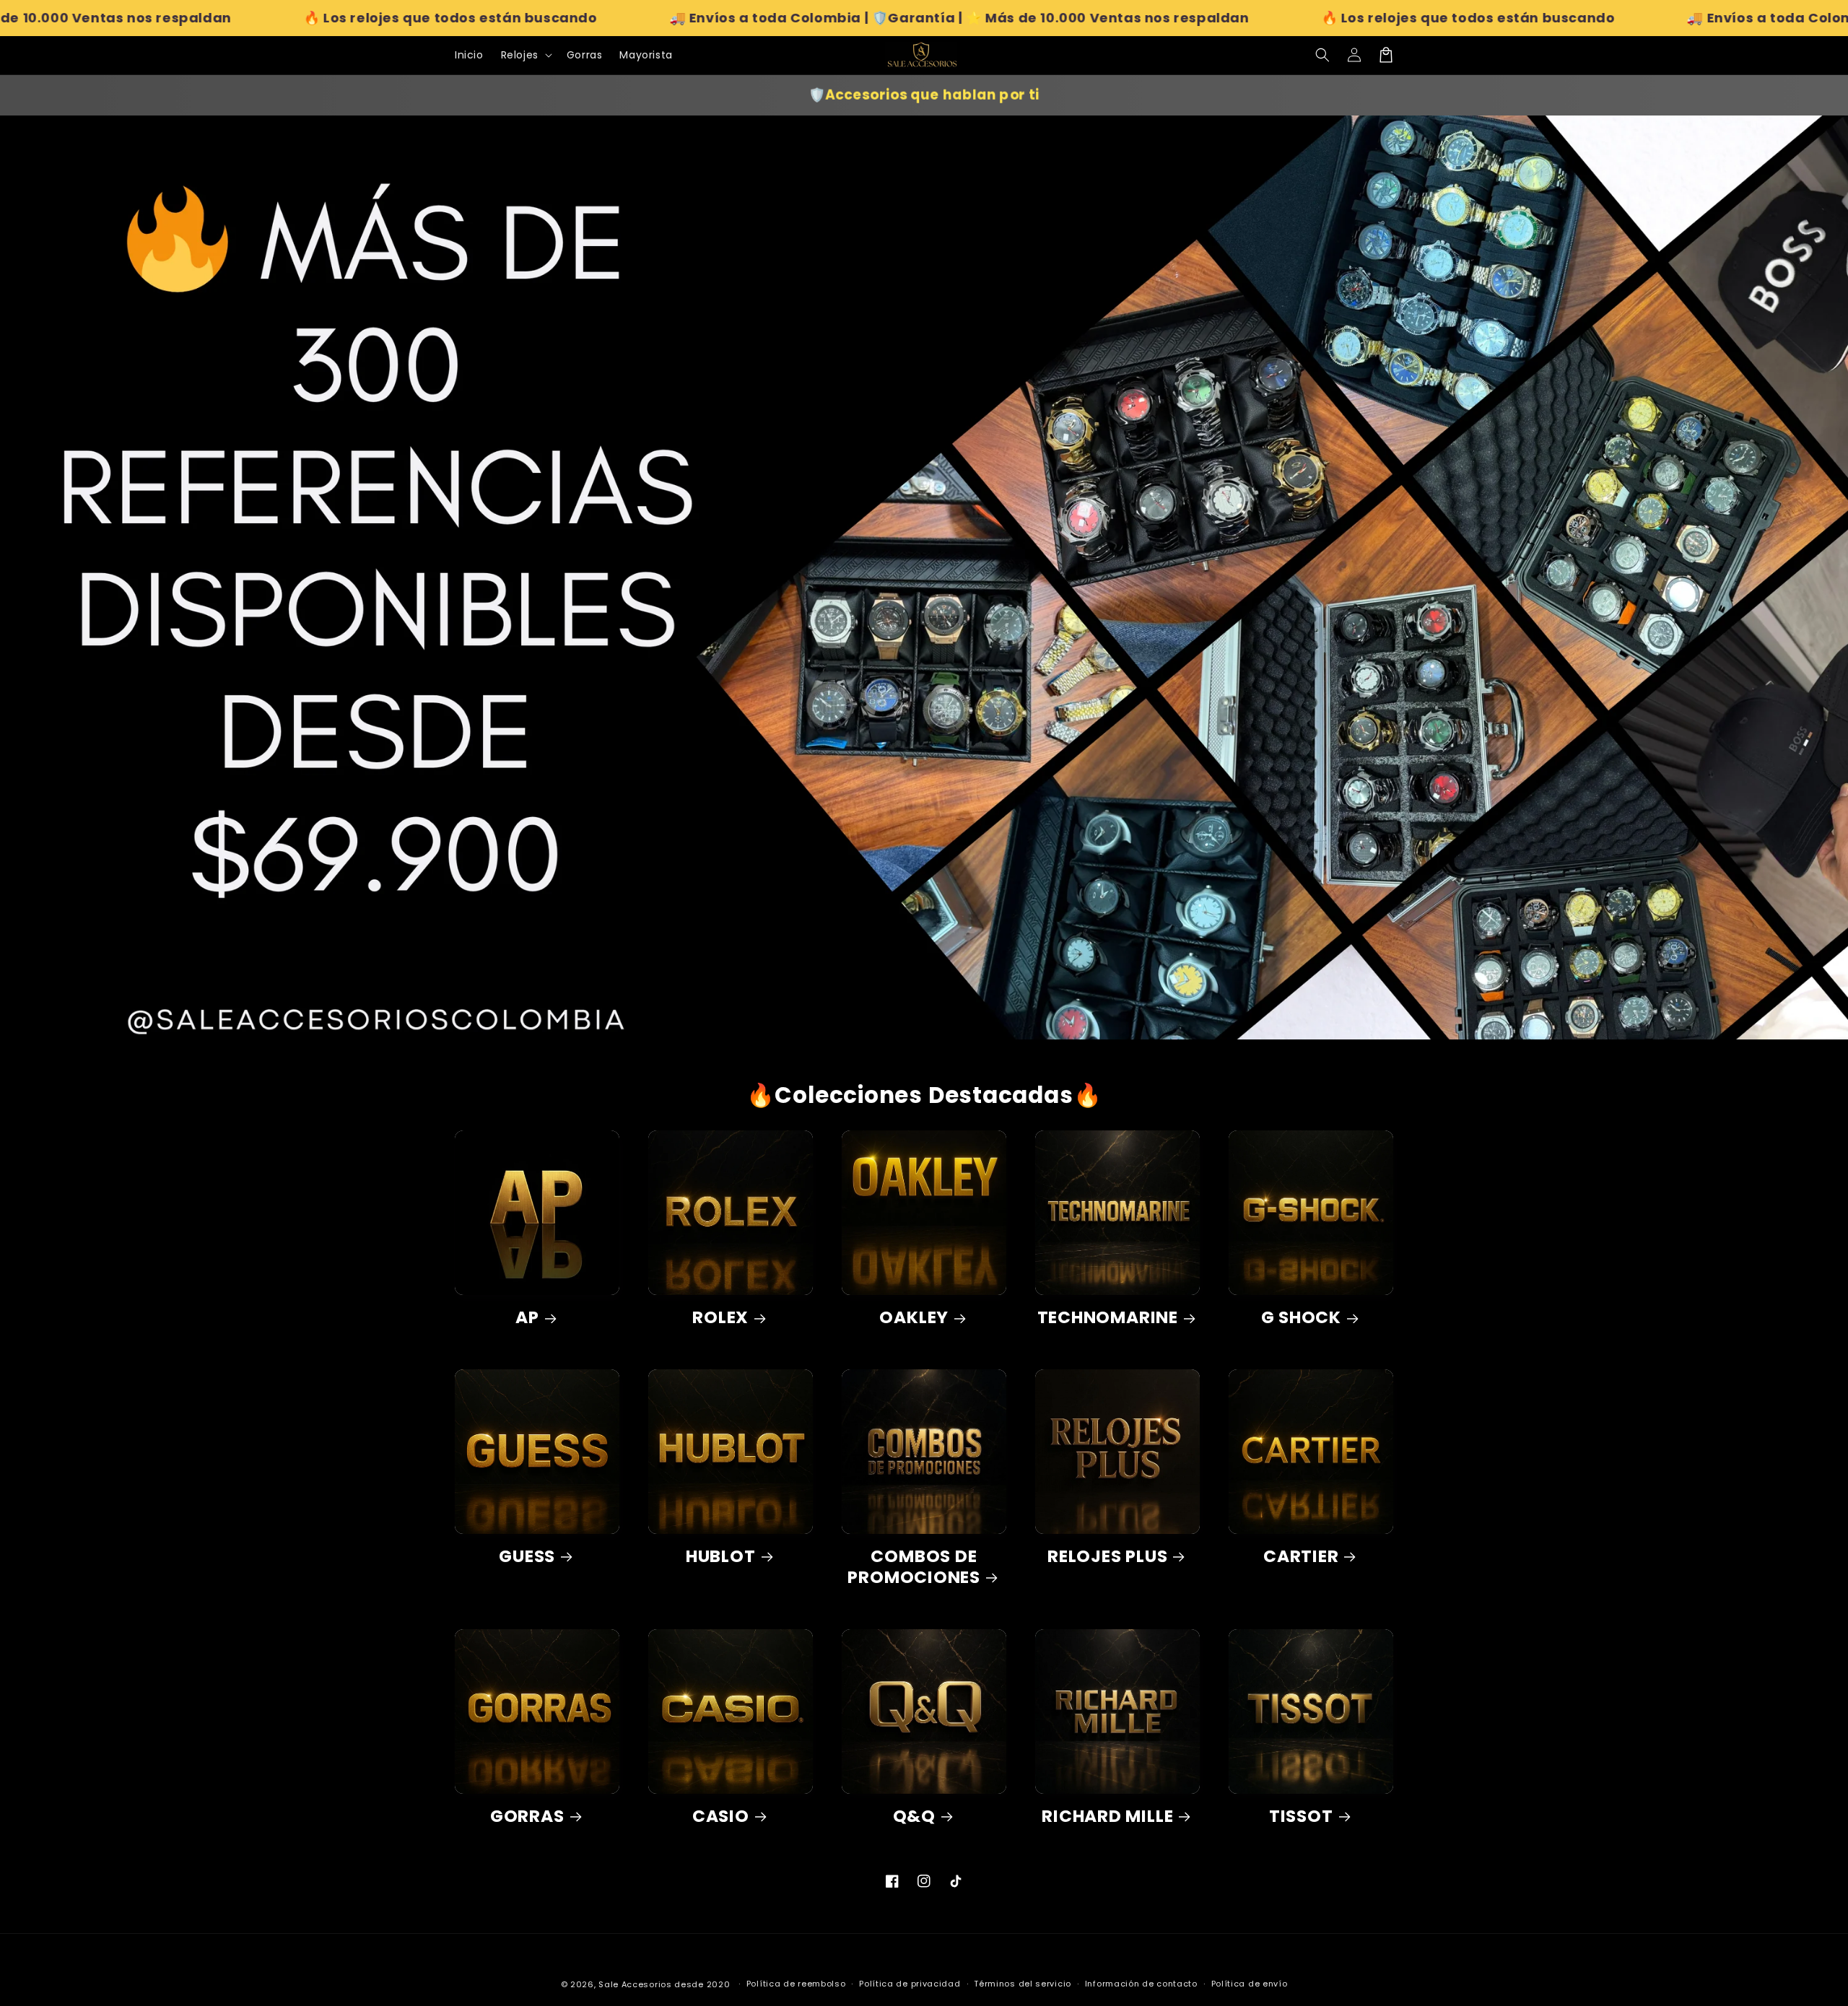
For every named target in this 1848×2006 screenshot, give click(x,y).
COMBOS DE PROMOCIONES (914, 1567)
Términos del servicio (1023, 1984)
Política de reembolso (796, 1984)
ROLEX (720, 1318)
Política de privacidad (910, 1984)
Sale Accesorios (635, 1984)
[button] (1322, 55)
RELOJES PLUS (1107, 1557)
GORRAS (527, 1817)
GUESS (527, 1557)
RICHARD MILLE (1107, 1817)
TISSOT (1301, 1817)
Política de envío (1250, 1984)
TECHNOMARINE (1108, 1318)
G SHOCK (1301, 1318)
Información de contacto (1141, 1984)
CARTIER (1301, 1557)
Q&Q (914, 1817)
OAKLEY (914, 1318)
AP (527, 1318)
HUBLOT (721, 1557)
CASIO (721, 1817)
